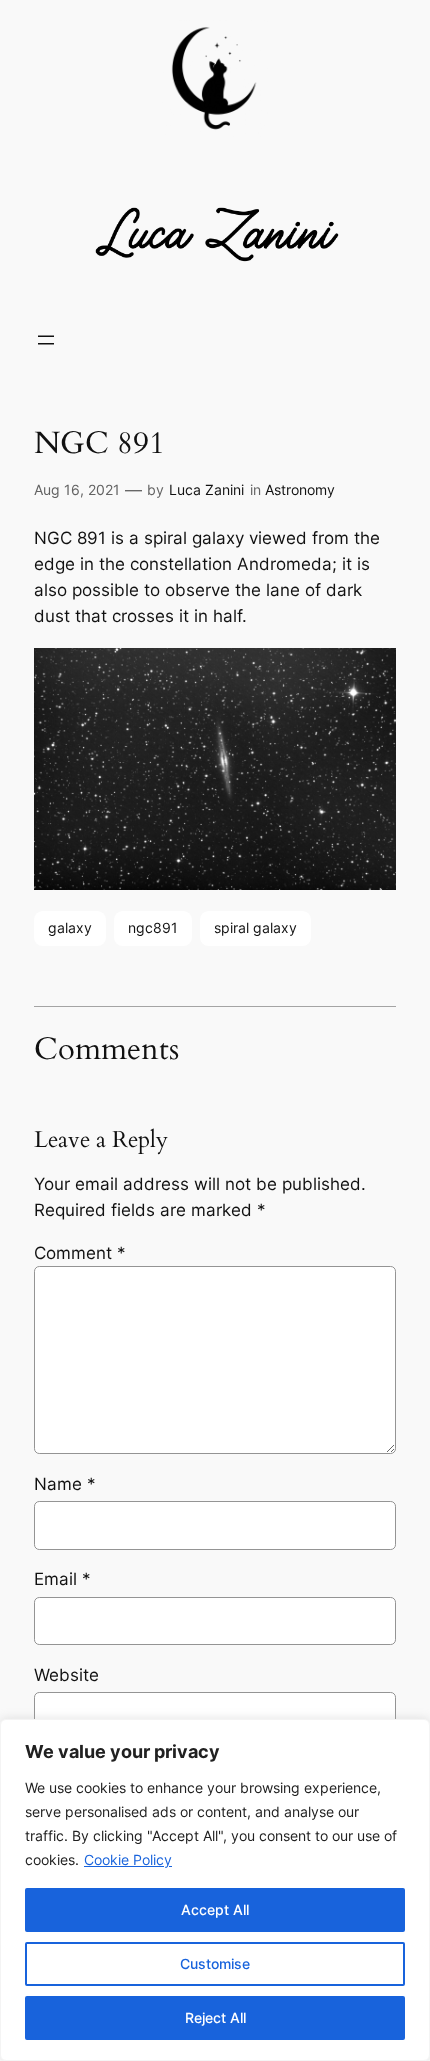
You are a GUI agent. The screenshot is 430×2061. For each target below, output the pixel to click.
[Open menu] (46, 340)
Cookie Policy (128, 1859)
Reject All (215, 2017)
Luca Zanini (206, 489)
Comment (80, 1253)
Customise (215, 1963)
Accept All (215, 1909)
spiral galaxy (255, 927)
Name (65, 1484)
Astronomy (300, 489)
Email (62, 1579)
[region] (215, 1890)
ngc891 (153, 927)
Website (66, 1675)
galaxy (70, 927)
